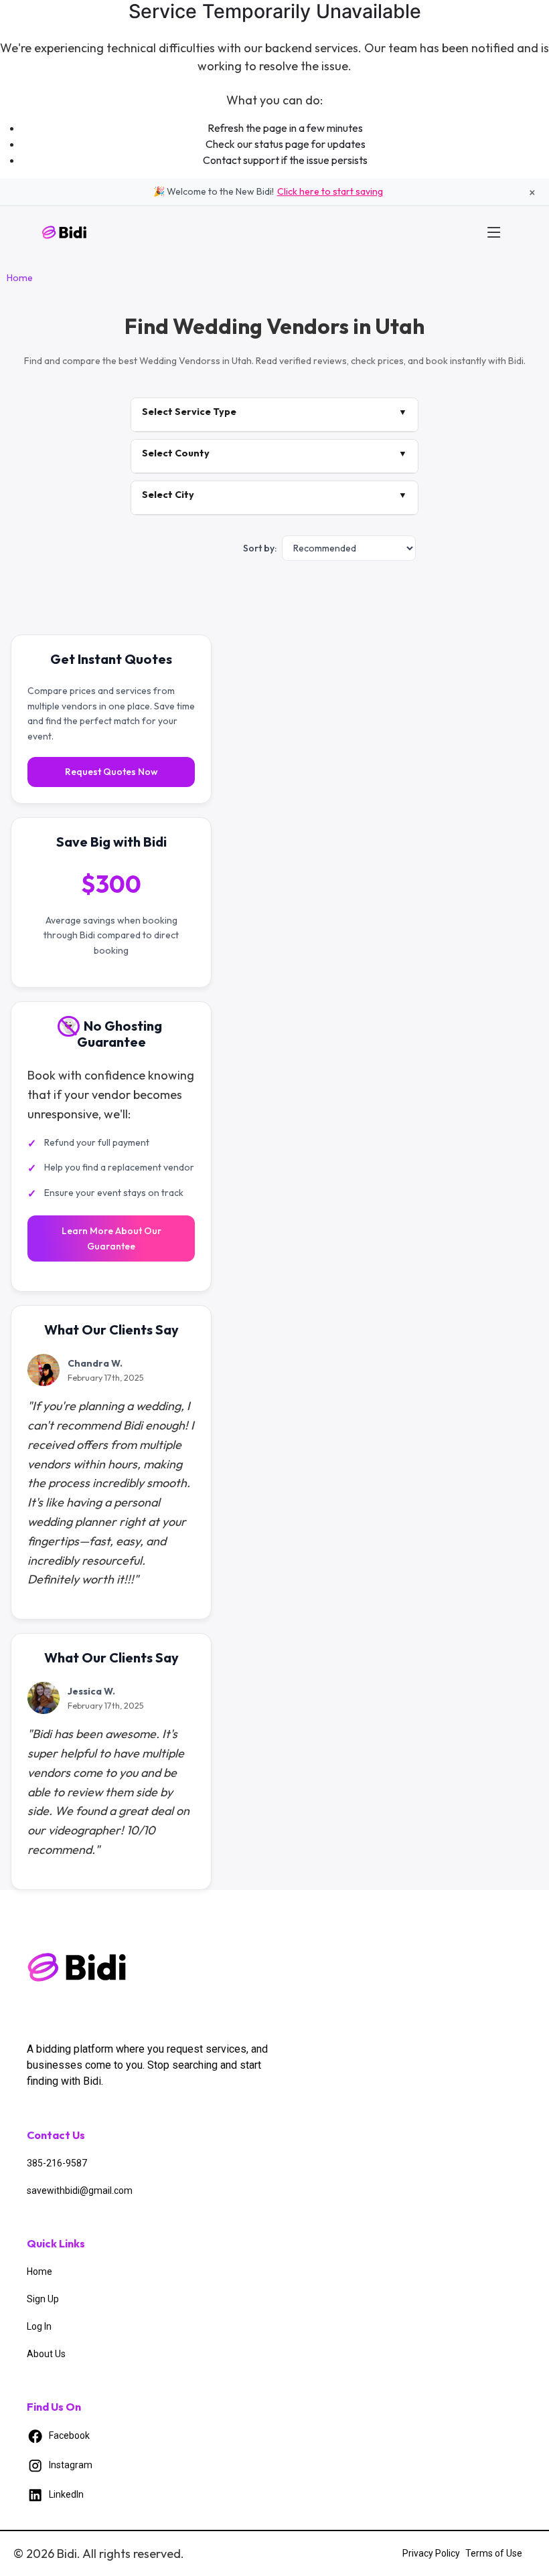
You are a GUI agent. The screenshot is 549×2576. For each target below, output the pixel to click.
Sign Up (43, 2299)
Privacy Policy (431, 2553)
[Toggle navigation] (494, 232)
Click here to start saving (330, 191)
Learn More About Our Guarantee (111, 1238)
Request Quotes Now (111, 772)
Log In (39, 2326)
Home (20, 278)
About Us (46, 2354)
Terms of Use (494, 2553)
